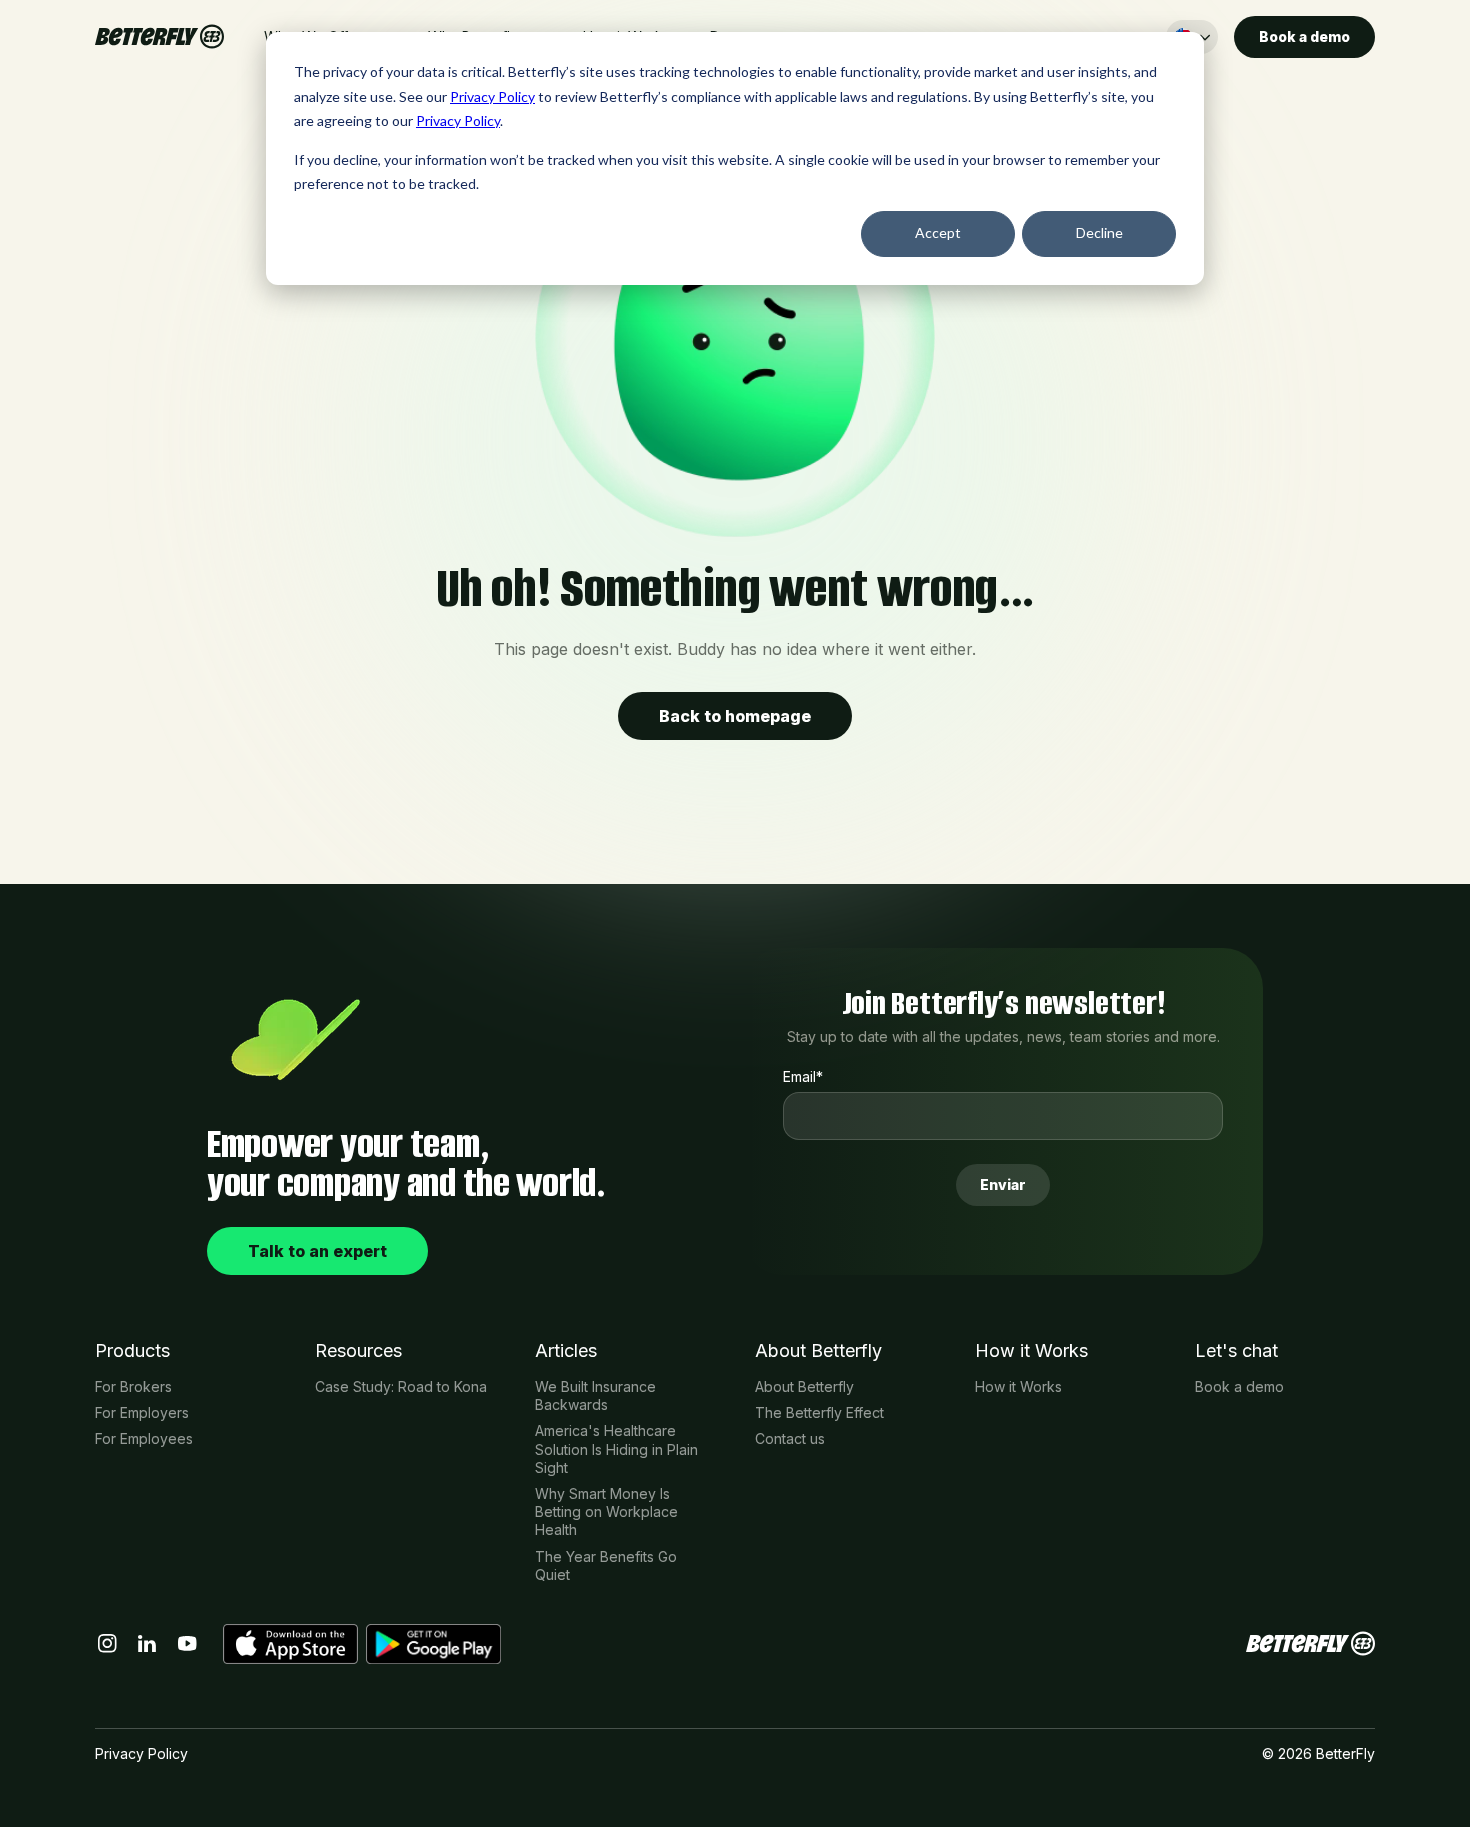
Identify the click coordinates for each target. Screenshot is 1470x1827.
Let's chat (1236, 1350)
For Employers (142, 1412)
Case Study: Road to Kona (401, 1386)
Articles (566, 1350)
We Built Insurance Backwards (595, 1395)
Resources (358, 1350)
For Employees (144, 1438)
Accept (938, 232)
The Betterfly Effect (819, 1412)
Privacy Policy (492, 96)
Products (132, 1350)
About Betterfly (818, 1350)
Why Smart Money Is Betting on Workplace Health (606, 1511)
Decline (1099, 232)
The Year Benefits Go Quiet (606, 1565)
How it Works (1031, 1350)
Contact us (790, 1438)
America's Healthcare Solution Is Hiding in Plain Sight (616, 1448)
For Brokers (133, 1386)
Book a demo (1239, 1386)
